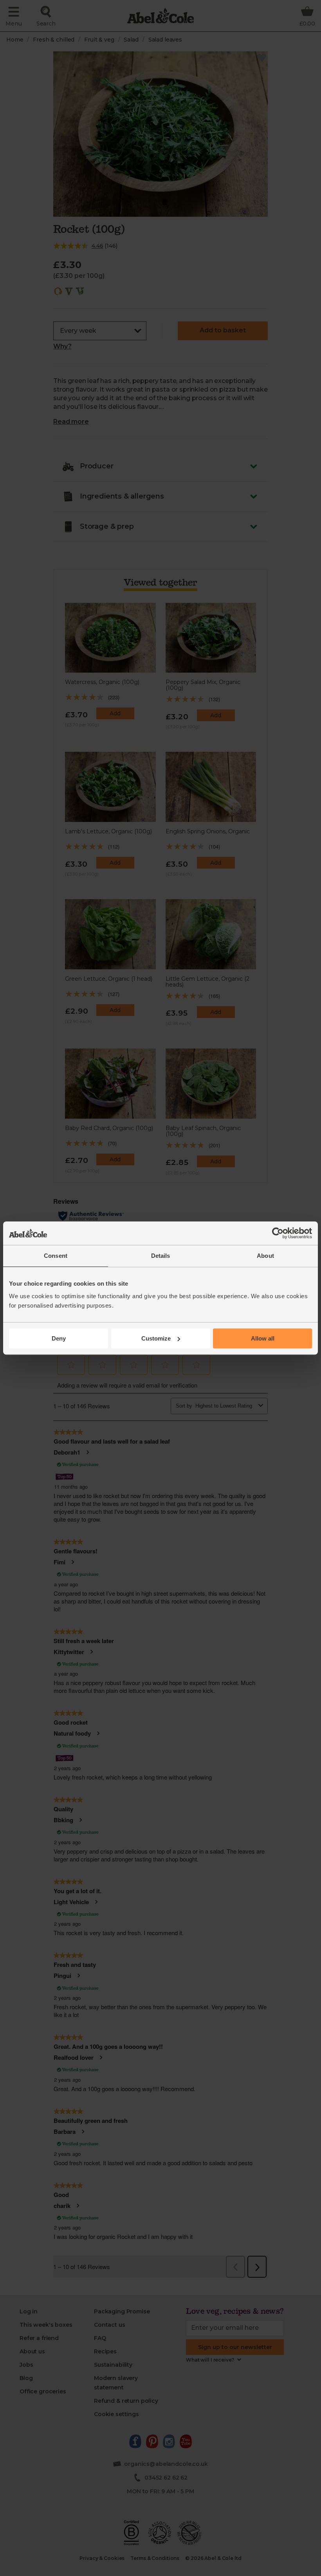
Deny (59, 1338)
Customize (156, 1338)
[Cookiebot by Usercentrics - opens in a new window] (278, 1233)
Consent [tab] (56, 1256)
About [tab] (265, 1256)
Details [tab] (161, 1256)
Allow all (263, 1338)
